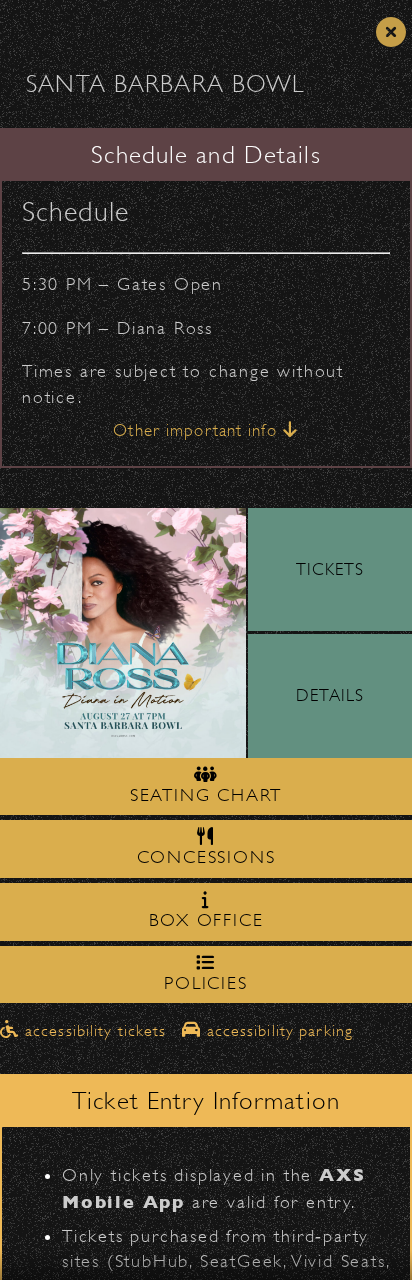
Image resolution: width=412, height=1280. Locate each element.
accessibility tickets (96, 1031)
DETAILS (330, 695)
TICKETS (330, 569)
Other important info (198, 430)
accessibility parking (277, 1031)
